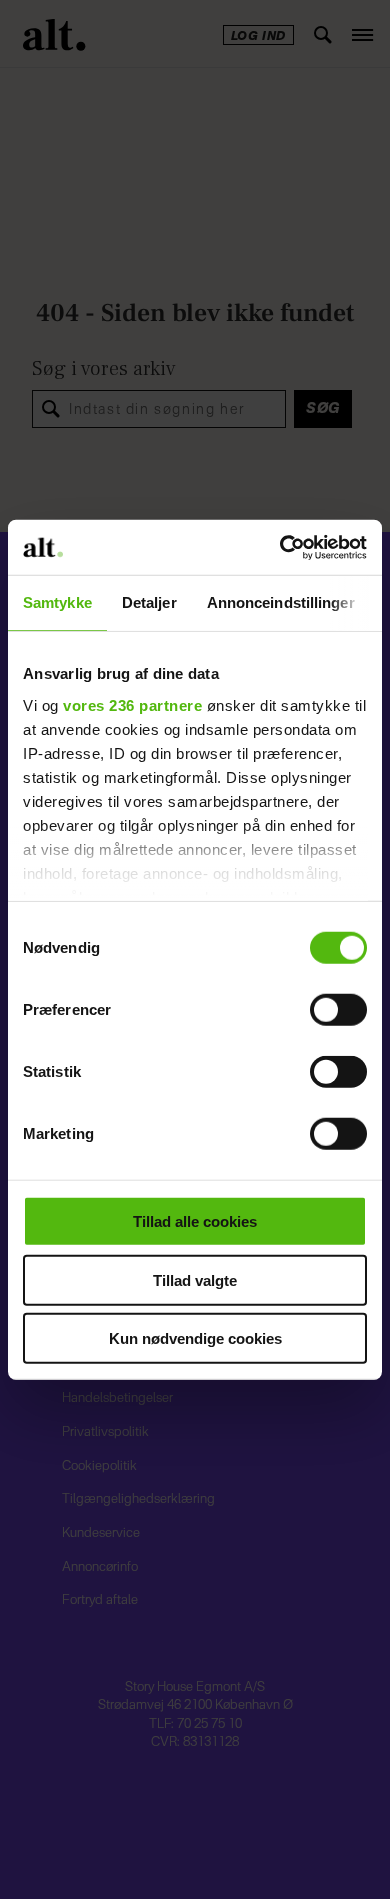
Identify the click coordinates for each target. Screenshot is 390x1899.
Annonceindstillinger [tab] (281, 602)
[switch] (338, 1010)
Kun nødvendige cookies (195, 1338)
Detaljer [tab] (149, 602)
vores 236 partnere (132, 704)
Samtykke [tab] (57, 602)
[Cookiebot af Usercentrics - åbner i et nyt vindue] (280, 547)
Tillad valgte (195, 1279)
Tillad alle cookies (195, 1221)
